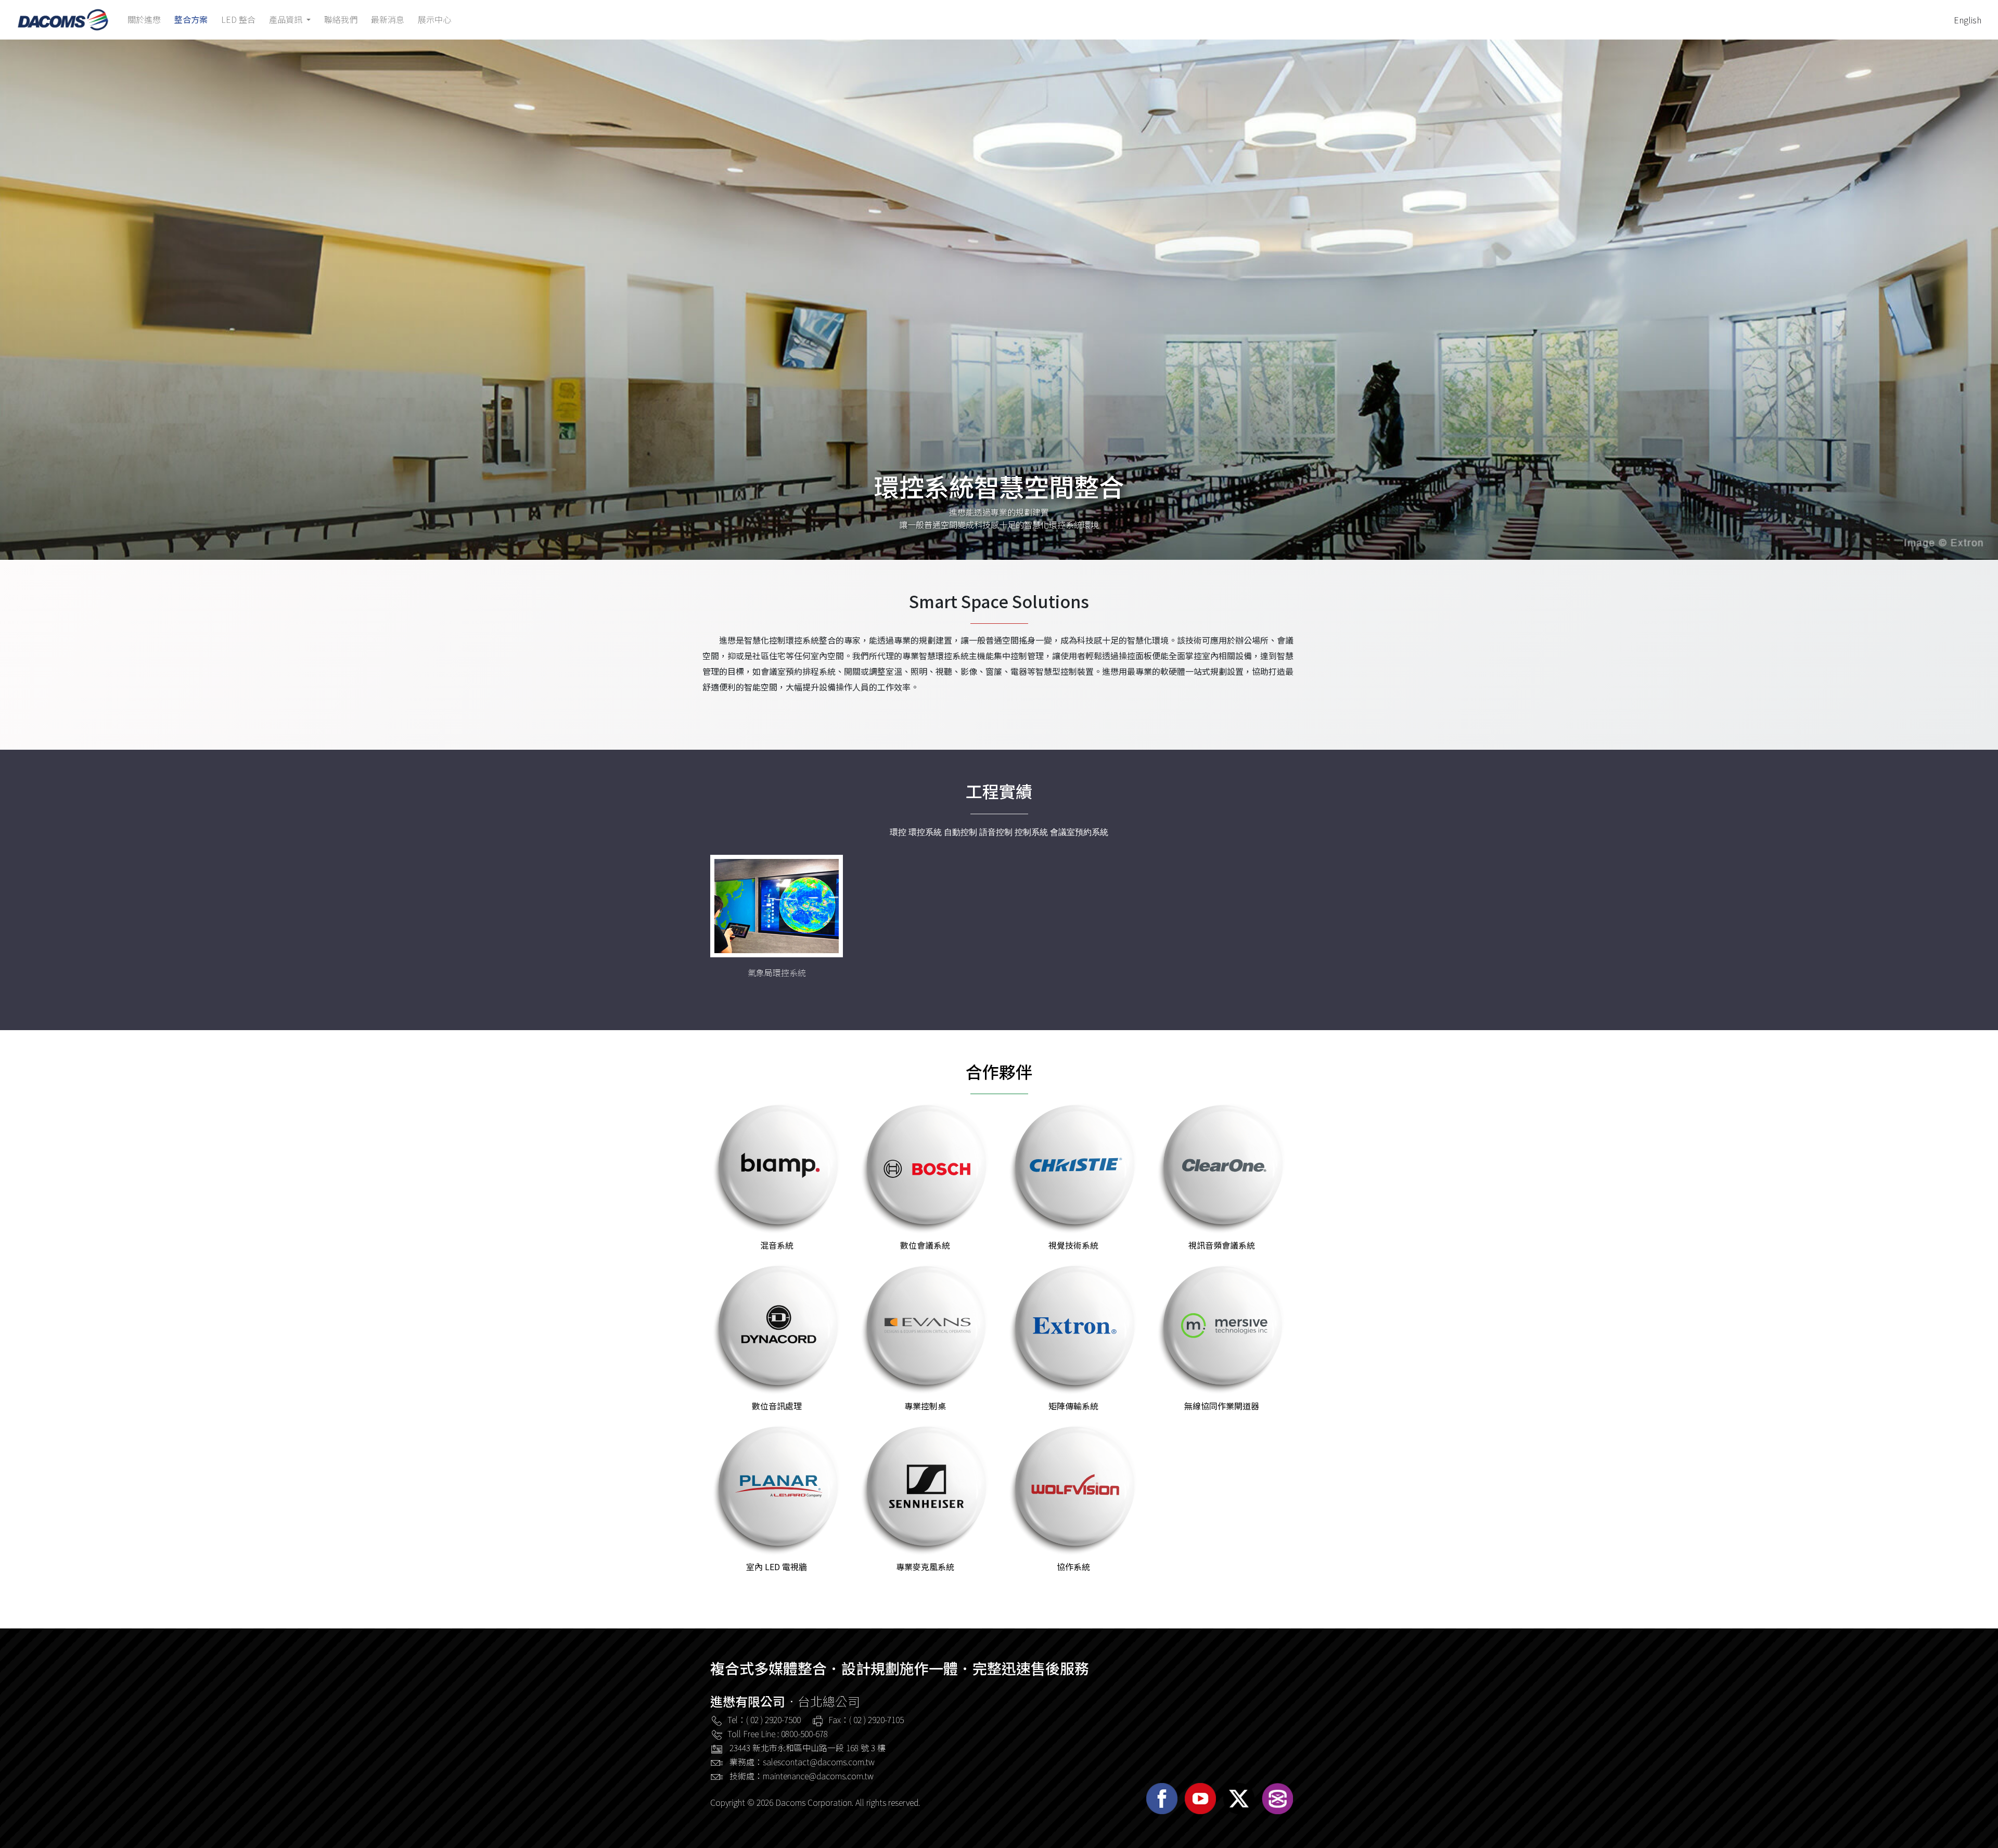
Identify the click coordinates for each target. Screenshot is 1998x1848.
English (1968, 20)
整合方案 (191, 20)
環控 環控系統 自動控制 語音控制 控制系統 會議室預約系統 (999, 832)
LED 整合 (238, 20)
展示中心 (434, 20)
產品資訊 (287, 20)
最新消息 (388, 20)
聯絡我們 (341, 20)
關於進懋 (144, 20)
